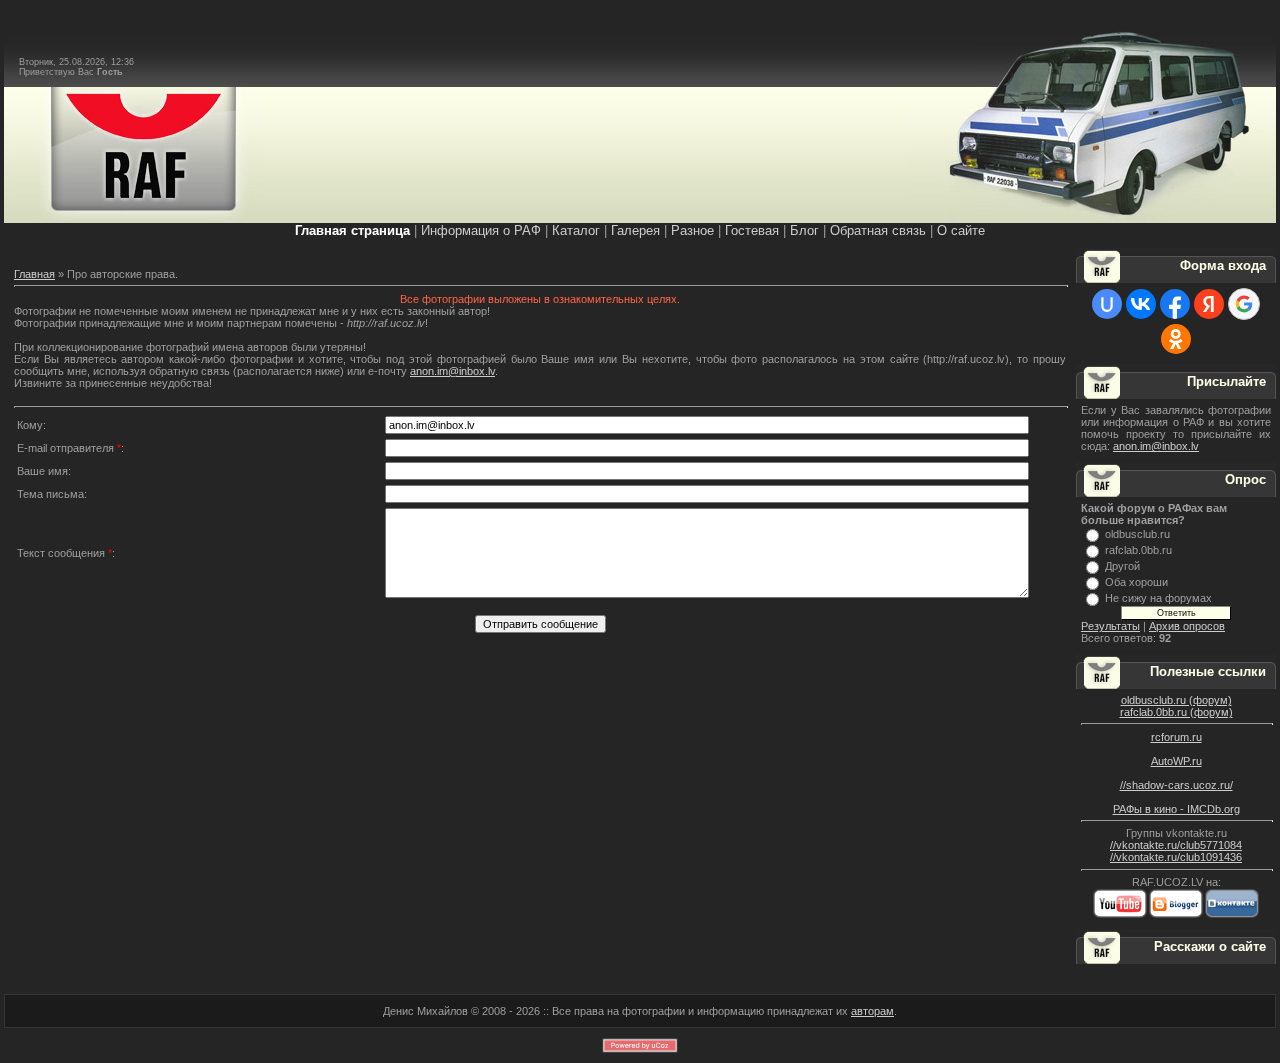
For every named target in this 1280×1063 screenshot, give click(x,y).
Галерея (635, 230)
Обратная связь (878, 230)
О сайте (961, 230)
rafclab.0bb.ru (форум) (1176, 712)
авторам (872, 1011)
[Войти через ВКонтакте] (1141, 304)
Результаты (1110, 626)
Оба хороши (1136, 582)
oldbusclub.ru (1137, 534)
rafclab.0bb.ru (1138, 550)
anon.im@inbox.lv (452, 371)
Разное (692, 230)
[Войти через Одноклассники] (1176, 339)
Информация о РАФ (481, 230)
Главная (34, 274)
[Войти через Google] (1244, 304)
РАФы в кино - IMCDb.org (1176, 809)
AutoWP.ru (1176, 761)
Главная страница (352, 230)
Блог (804, 230)
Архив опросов (1187, 626)
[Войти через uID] (1107, 304)
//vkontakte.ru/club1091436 (1176, 857)
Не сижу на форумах (1158, 598)
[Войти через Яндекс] (1209, 304)
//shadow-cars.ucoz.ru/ (1176, 785)
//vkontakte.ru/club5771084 (1176, 845)
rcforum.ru (1176, 737)
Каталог (576, 230)
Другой (1122, 566)
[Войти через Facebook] (1175, 304)
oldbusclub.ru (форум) (1176, 700)
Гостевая (752, 230)
